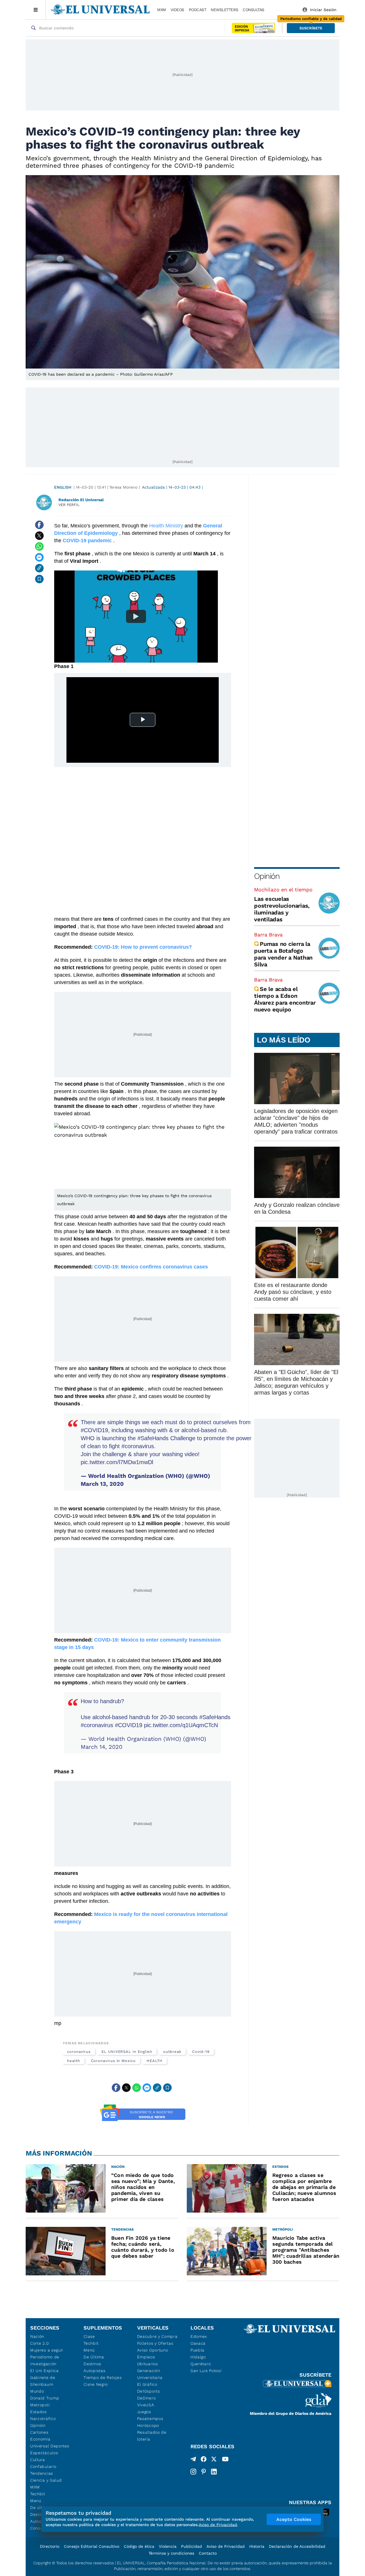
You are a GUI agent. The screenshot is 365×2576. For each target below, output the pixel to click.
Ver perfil (69, 505)
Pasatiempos (150, 2419)
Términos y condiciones (171, 2553)
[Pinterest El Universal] (204, 2472)
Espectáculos (44, 2453)
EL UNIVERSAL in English (127, 2052)
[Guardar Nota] (39, 579)
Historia (257, 2546)
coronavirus (79, 2052)
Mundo (37, 2391)
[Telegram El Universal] (193, 2460)
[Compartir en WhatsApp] (39, 547)
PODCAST (198, 10)
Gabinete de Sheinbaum (43, 2381)
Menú (36, 2501)
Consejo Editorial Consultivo (92, 2546)
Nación (37, 2336)
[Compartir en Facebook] (39, 525)
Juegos (144, 2412)
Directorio (50, 2546)
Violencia (168, 2546)
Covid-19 (201, 2052)
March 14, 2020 (102, 1747)
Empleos (146, 2357)
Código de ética (139, 2546)
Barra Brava (268, 935)
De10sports (149, 2391)
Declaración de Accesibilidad (297, 2546)
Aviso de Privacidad (226, 2546)
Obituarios (148, 2364)
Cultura (38, 2460)
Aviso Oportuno (153, 2350)
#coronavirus (138, 1446)
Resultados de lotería (152, 2436)
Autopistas (94, 2371)
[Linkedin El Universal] (214, 2472)
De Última (94, 2357)
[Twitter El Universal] (214, 2460)
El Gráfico (147, 2384)
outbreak (172, 2052)
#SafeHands (153, 1438)
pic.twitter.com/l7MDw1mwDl (117, 1462)
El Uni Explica (44, 2371)
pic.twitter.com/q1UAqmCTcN (181, 1725)
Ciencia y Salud (46, 2480)
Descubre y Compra (157, 2336)
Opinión (267, 876)
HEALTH (155, 2061)
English (63, 487)
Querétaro (201, 2364)
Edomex (199, 2336)
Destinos (92, 2364)
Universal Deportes (50, 2446)
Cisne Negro (96, 2384)
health (74, 2061)
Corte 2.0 (39, 2343)
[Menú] (36, 10)
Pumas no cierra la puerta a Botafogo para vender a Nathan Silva (283, 954)
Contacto (208, 2553)
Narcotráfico (43, 2419)
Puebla (197, 2350)
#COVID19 (94, 1430)
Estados (38, 2412)
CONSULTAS (254, 10)
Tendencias (42, 2473)
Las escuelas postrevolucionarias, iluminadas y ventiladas (282, 909)
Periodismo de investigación (45, 2360)
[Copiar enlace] (39, 568)
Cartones (39, 2432)
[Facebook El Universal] (204, 2460)
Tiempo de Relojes (103, 2377)
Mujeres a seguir (47, 2350)
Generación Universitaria (150, 2374)
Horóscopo (148, 2425)
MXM (162, 10)
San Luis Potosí (206, 2371)
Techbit (38, 2494)
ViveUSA (146, 2405)
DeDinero (147, 2398)
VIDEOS (177, 10)
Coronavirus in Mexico (113, 2061)
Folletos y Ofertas (155, 2343)
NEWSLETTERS (224, 10)
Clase (89, 2336)
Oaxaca (198, 2343)
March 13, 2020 (102, 1484)
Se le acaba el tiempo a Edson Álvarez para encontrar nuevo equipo (285, 999)
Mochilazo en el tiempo (283, 890)
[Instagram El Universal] (193, 2472)
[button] (311, 28)
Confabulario (43, 2466)
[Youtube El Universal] (225, 2460)
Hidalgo (198, 2357)
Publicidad (191, 2546)
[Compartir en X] (39, 536)
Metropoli (40, 2405)
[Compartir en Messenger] (39, 557)
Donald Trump (45, 2398)
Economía (40, 2439)
